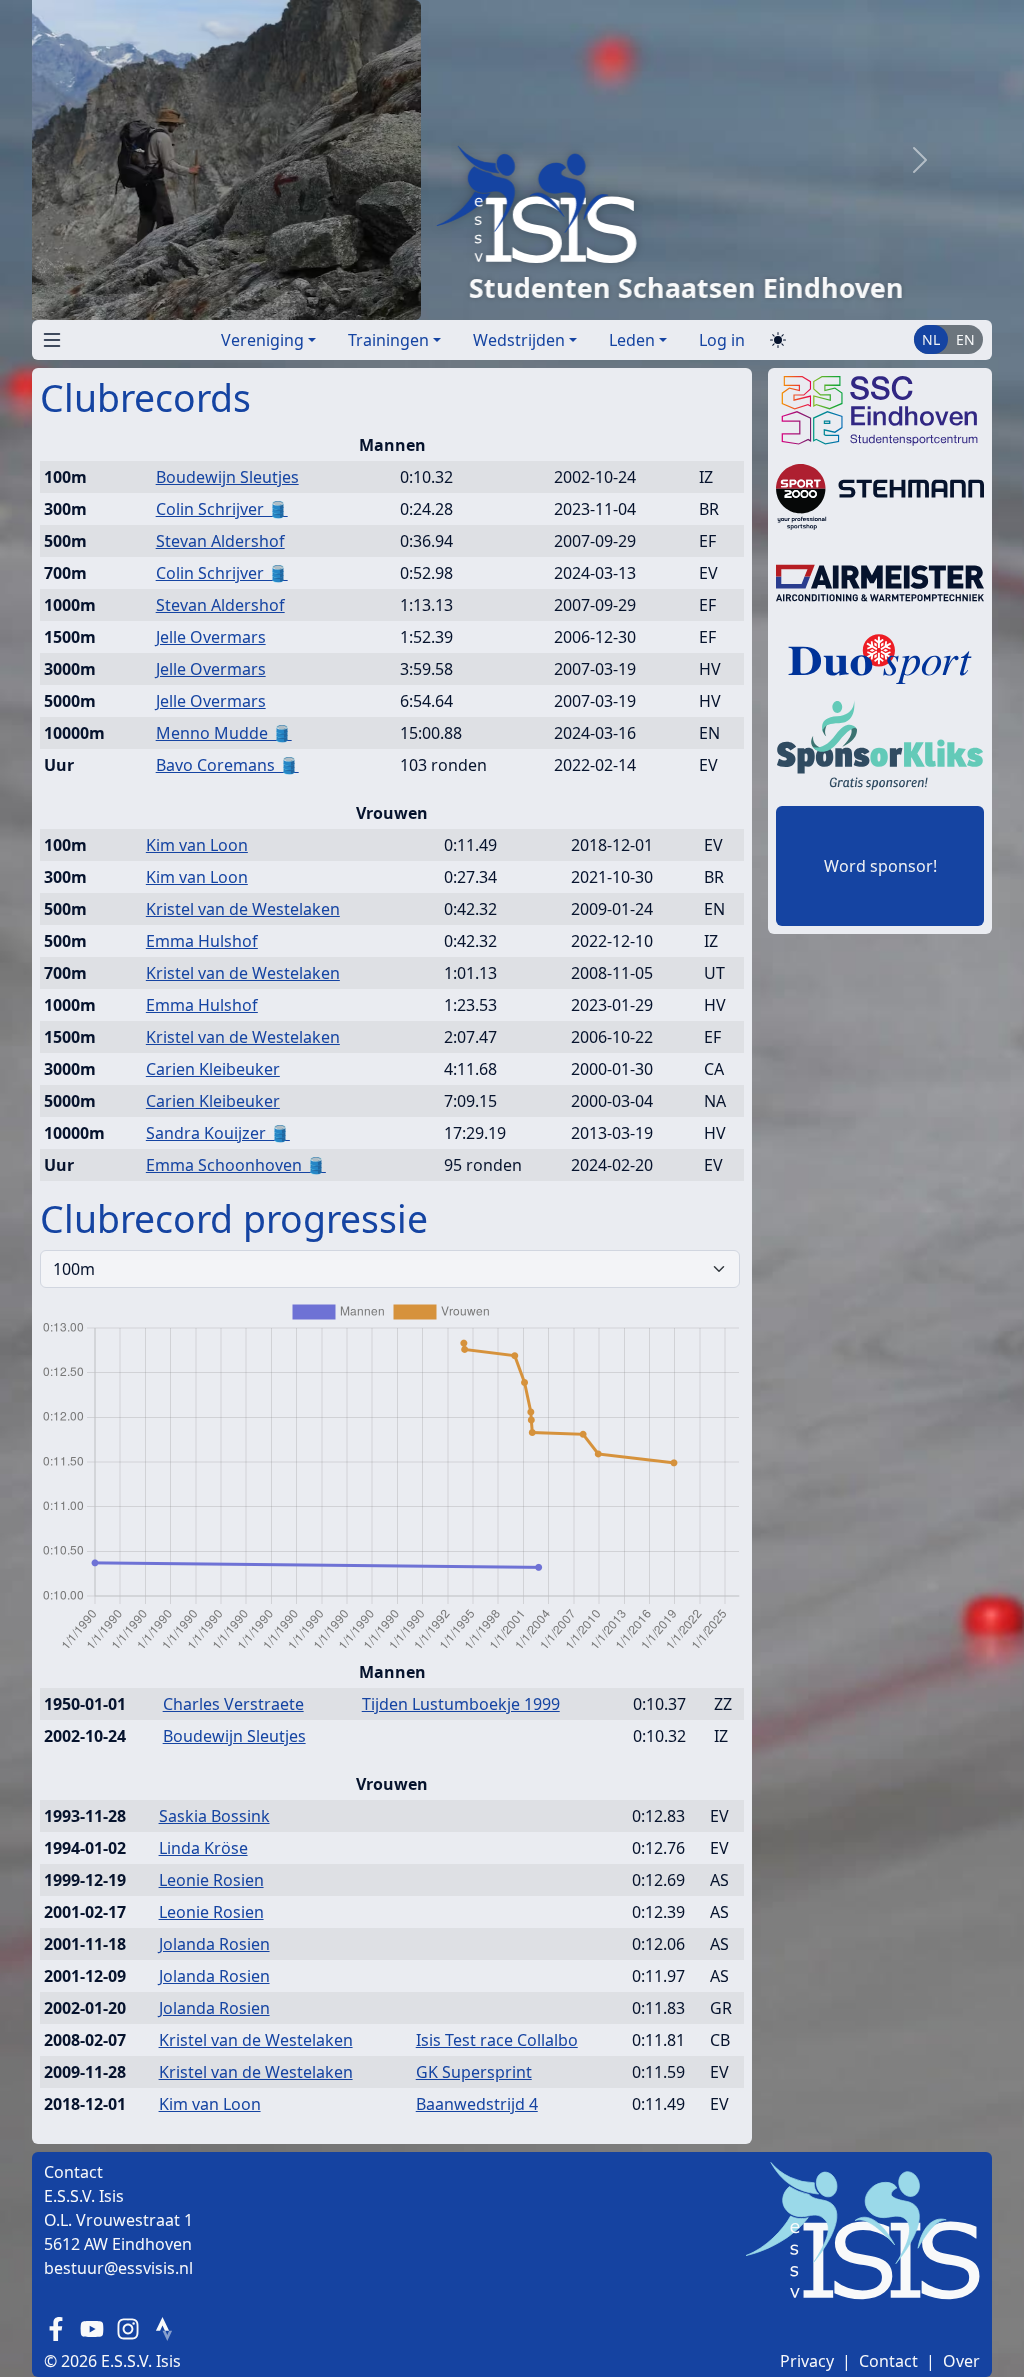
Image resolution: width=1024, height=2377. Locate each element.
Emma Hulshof (202, 941)
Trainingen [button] (388, 340)
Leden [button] (632, 340)
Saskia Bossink (214, 1816)
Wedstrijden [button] (519, 340)
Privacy (807, 2361)
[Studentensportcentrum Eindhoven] (880, 409)
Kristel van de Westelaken (243, 909)
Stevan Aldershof (220, 541)
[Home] (448, 204)
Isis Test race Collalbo (497, 2040)
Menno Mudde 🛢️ (224, 733)
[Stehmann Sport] (880, 495)
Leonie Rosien (211, 1880)
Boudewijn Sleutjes (227, 477)
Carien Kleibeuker (213, 1069)
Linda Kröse (203, 1848)
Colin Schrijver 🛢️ (222, 509)
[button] (48, 336)
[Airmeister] (880, 581)
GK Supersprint (474, 2072)
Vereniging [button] (262, 340)
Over (961, 2361)
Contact (888, 2361)
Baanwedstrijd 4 (477, 2104)
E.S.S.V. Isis (141, 2361)
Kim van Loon (197, 845)
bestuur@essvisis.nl (118, 2268)
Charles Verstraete (233, 1704)
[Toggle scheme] (778, 340)
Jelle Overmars (211, 637)
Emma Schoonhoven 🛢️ (236, 1165)
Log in (722, 340)
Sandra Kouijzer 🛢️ (218, 1133)
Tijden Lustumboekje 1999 (461, 1704)
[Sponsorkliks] (880, 743)
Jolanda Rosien (214, 1944)
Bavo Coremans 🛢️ (227, 765)
